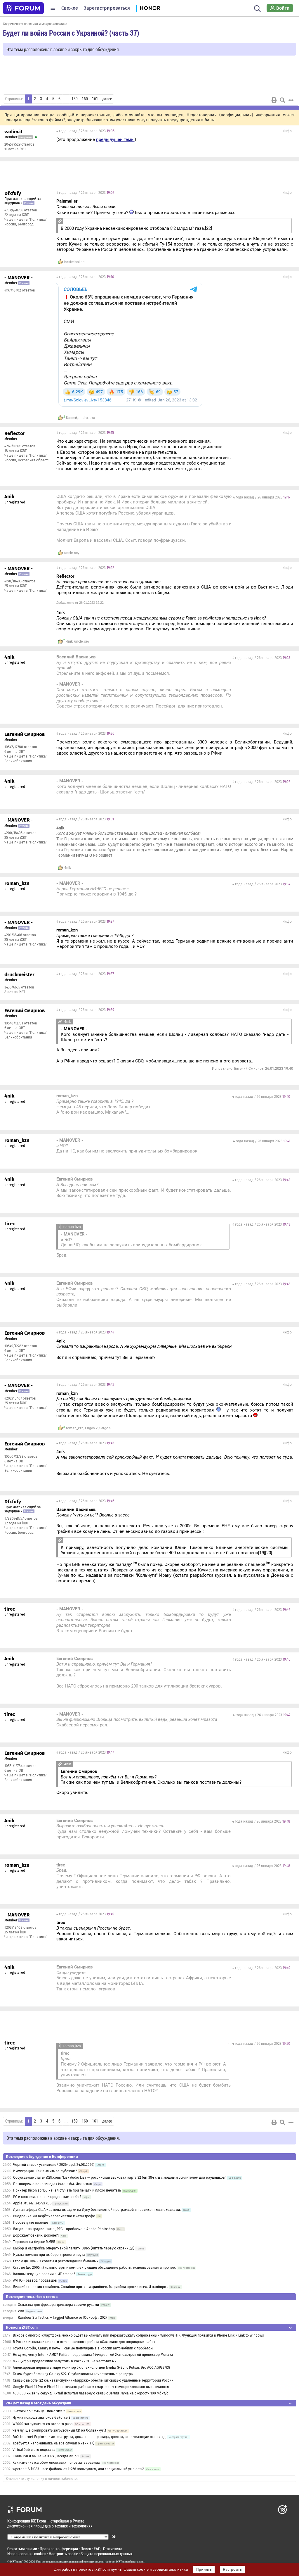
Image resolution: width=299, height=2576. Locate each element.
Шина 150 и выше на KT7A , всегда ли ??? (46, 2456)
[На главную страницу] (23, 8)
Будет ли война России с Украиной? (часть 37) (71, 33)
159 (75, 99)
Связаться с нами (22, 2549)
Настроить (232, 2570)
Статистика (113, 2549)
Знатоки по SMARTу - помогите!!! (39, 2411)
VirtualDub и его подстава (34, 2450)
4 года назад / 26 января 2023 (85, 131)
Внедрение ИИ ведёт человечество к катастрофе (54, 2216)
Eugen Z (91, 1428)
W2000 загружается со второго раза (43, 2424)
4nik (69, 641)
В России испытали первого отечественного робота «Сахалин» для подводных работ (84, 2342)
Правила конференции (59, 2549)
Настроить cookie (63, 2554)
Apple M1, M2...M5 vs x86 (32, 2203)
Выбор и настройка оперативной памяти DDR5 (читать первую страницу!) (74, 2248)
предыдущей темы (115, 139)
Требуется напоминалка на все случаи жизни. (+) (53, 2443)
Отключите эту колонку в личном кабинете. (42, 2479)
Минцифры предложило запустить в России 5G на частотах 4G (64, 2361)
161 (95, 99)
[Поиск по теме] (282, 100)
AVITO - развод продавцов (35, 2280)
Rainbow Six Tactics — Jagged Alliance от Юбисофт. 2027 (62, 2318)
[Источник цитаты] (119, 207)
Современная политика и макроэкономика (35, 24)
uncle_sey (72, 553)
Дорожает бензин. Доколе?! (36, 2235)
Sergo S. (106, 1428)
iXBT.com (16, 2562)
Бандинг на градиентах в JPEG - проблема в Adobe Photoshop (64, 2229)
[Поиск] (257, 8)
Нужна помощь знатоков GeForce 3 (41, 2418)
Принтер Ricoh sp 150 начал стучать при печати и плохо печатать (67, 2190)
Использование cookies (27, 2554)
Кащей (72, 418)
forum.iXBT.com (118, 2562)
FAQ (97, 2549)
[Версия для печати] (274, 100)
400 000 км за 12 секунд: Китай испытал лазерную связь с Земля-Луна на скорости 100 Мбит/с (91, 2393)
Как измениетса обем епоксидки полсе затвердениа (56, 2463)
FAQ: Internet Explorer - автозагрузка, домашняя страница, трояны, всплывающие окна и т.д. (89, 2437)
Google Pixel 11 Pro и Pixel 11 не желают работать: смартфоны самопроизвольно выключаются (91, 2387)
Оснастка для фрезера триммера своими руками (58, 2305)
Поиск (86, 2549)
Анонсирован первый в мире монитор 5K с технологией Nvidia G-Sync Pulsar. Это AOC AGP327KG (92, 2368)
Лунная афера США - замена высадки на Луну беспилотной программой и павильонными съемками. (97, 2210)
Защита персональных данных (107, 2554)
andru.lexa (87, 418)
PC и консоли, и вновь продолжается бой (47, 2197)
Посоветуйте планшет (31, 2223)
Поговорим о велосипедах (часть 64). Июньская (53, 2184)
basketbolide (74, 262)
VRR (21, 2311)
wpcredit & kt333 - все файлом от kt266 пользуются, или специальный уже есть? (78, 2469)
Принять (204, 2570)
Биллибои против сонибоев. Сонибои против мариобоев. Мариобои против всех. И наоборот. (91, 2287)
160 (85, 99)
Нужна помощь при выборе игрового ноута (49, 2255)
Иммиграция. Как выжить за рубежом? (45, 2171)
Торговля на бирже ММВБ (34, 2242)
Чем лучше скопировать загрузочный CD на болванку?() (59, 2430)
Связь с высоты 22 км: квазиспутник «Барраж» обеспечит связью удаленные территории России (93, 2380)
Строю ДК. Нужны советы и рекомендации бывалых (56, 2261)
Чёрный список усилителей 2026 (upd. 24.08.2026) (54, 2165)
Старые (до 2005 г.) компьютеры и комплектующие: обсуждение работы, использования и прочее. (94, 2268)
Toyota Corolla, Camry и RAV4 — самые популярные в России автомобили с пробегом (83, 2348)
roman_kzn (75, 1428)
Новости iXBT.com (22, 2327)
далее (107, 99)
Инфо (287, 131)
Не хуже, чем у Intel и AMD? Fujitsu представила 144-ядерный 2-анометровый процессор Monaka (93, 2355)
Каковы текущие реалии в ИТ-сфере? (44, 2274)
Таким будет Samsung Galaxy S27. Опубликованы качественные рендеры (73, 2374)
